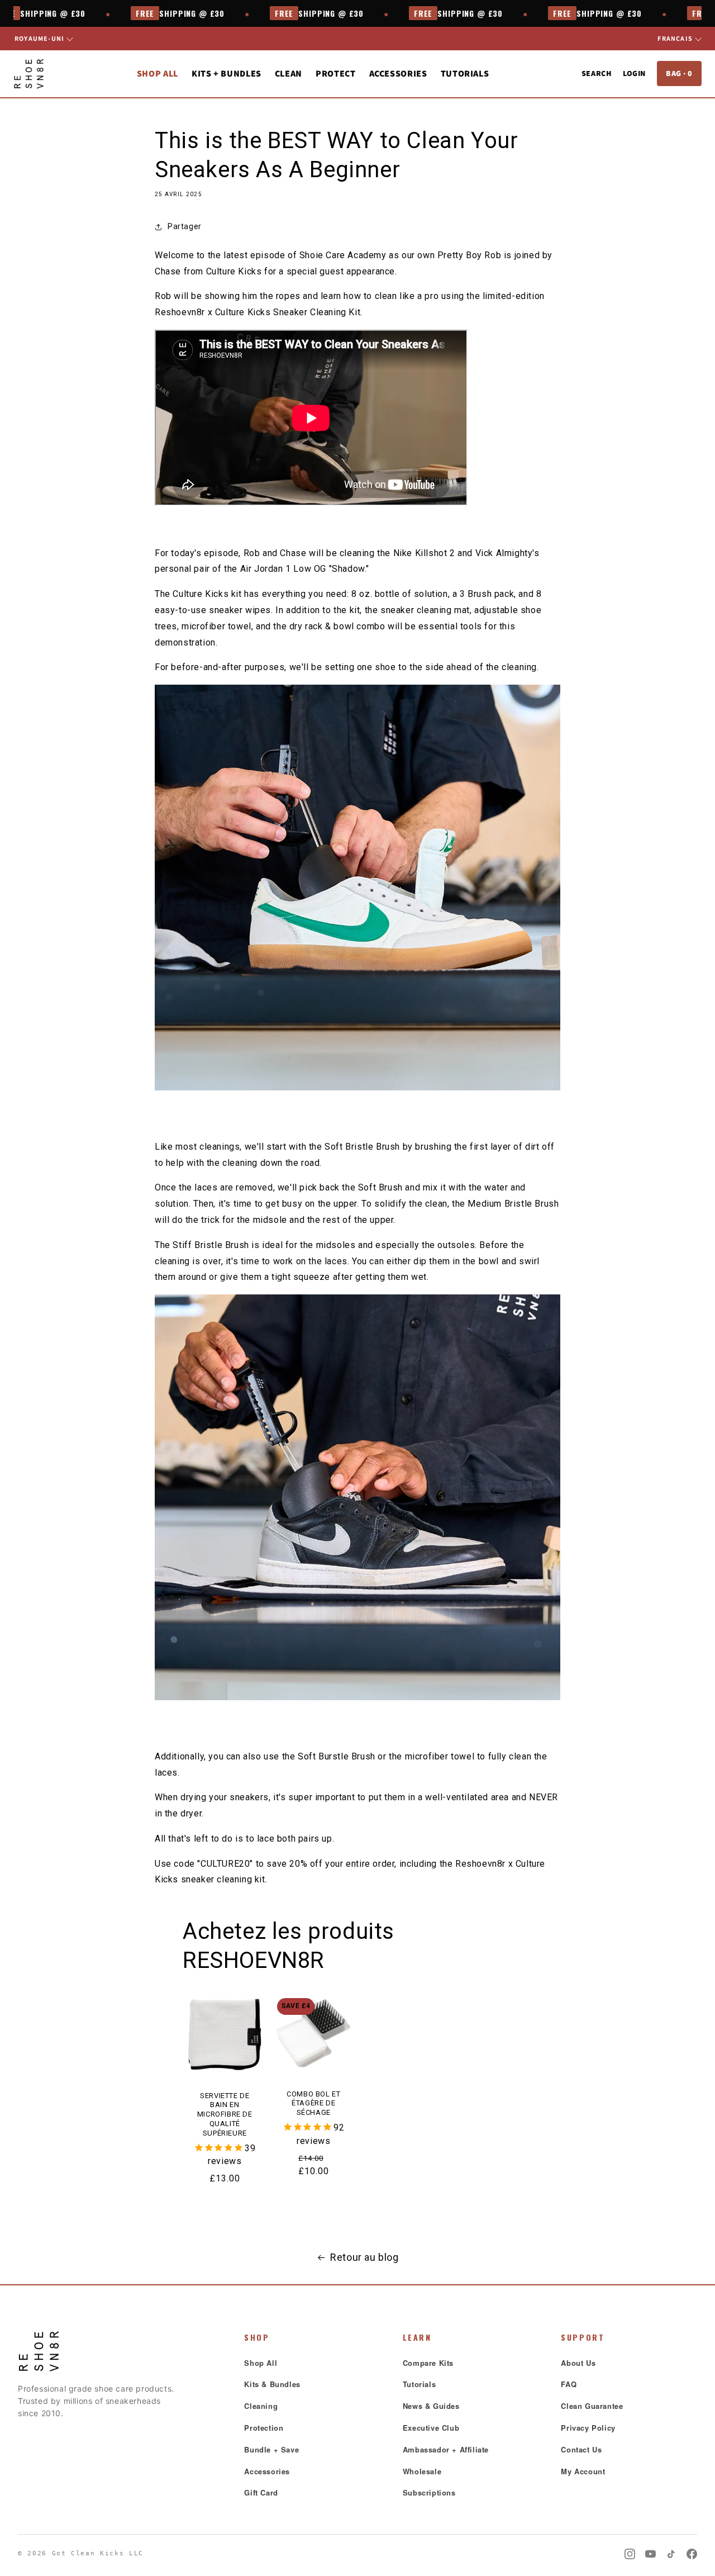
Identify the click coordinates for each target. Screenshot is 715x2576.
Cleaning (261, 2406)
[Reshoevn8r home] (29, 74)
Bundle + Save (271, 2449)
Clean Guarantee (592, 2406)
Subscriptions (429, 2492)
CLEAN (289, 73)
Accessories (267, 2471)
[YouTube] (650, 2554)
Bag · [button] (679, 73)
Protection (264, 2428)
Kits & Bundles (272, 2384)
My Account (583, 2471)
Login (634, 73)
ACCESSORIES (398, 73)
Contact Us (581, 2449)
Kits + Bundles (227, 73)
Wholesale (422, 2471)
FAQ (569, 2384)
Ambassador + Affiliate (446, 2449)
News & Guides (431, 2406)
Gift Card (261, 2492)
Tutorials (465, 73)
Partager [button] (185, 226)
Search (597, 73)
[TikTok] (671, 2554)
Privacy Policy (588, 2428)
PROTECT (335, 73)
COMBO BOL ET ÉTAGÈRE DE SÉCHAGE (313, 2103)
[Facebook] (692, 2554)
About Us (578, 2363)
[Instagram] (630, 2554)
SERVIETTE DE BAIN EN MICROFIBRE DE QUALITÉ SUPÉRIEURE (225, 2115)
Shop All (158, 73)
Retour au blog (364, 2257)
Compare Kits (428, 2363)
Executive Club (431, 2428)
